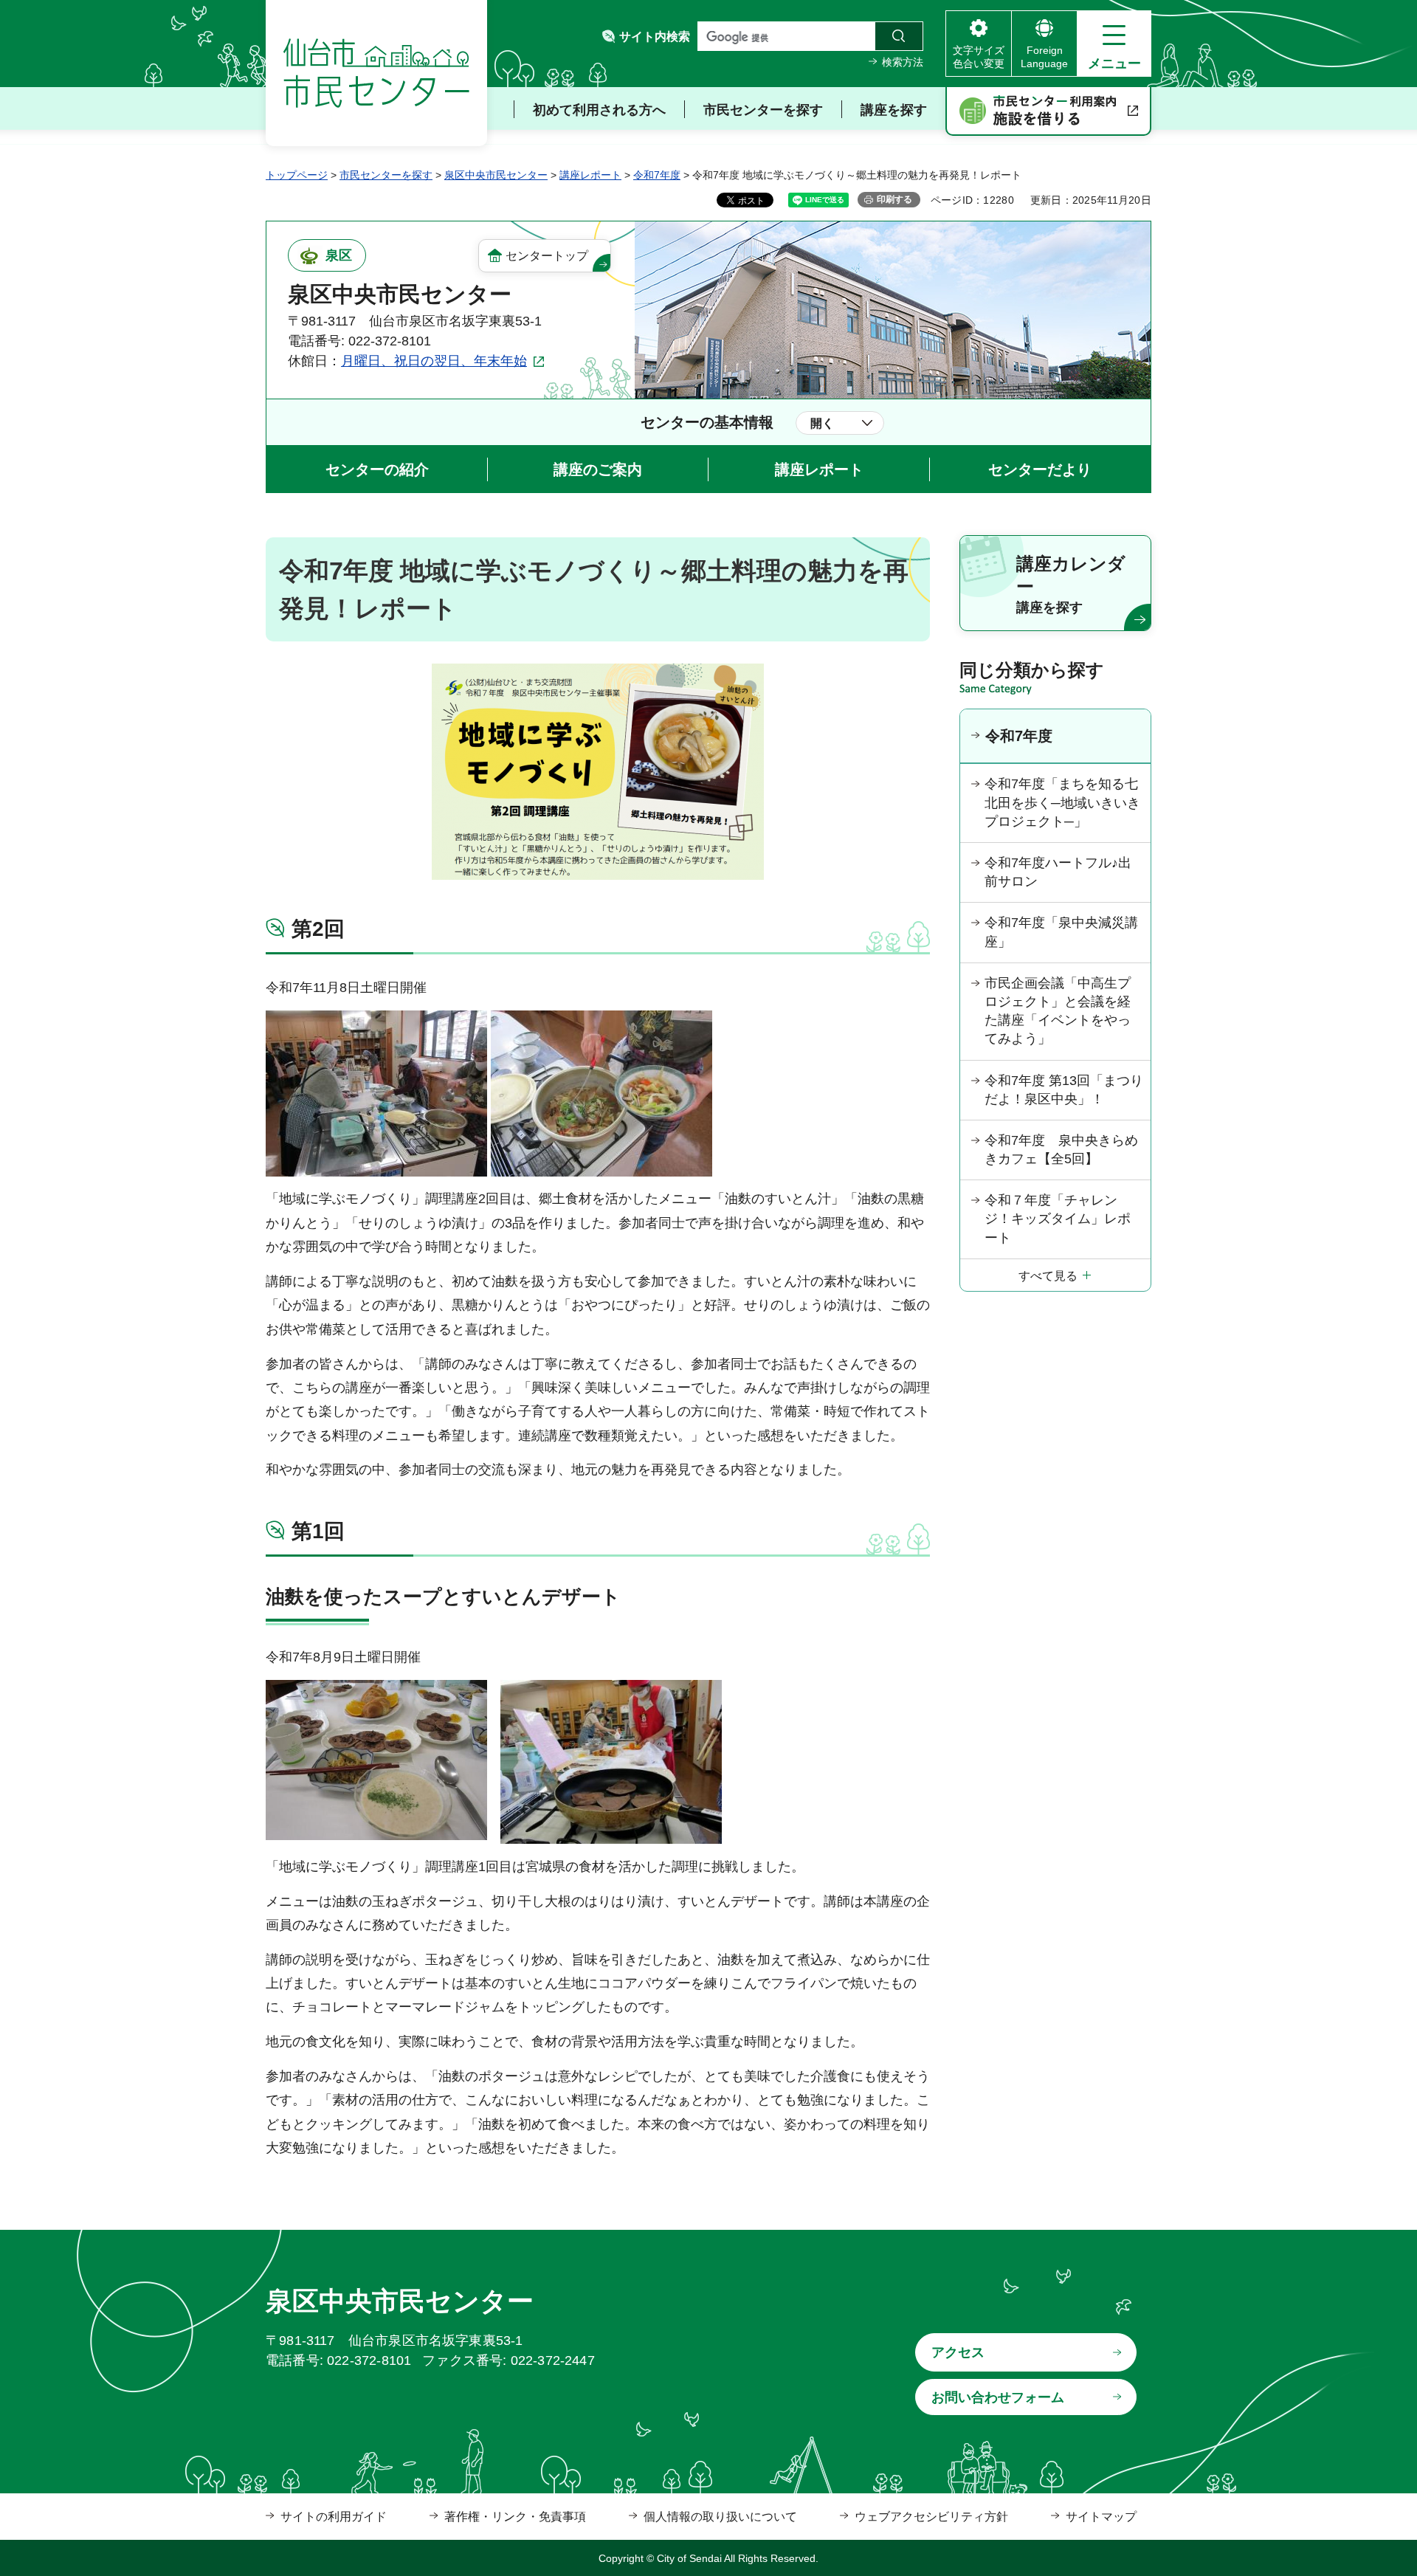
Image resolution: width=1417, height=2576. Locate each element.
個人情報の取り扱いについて (720, 2517)
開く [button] (822, 423)
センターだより (1040, 469)
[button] (1114, 44)
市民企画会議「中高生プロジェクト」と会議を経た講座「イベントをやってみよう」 (1058, 1011)
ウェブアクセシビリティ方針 (931, 2517)
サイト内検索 (655, 37)
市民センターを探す (386, 175)
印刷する (894, 199)
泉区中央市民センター (496, 175)
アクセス (958, 2352)
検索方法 (903, 62)
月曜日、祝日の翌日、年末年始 (434, 361)
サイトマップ (1101, 2517)
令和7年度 (657, 175)
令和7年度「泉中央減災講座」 (1061, 932)
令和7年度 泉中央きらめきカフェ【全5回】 (1061, 1150)
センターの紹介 (377, 469)
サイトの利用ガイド (334, 2517)
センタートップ (547, 256)
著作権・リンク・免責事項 (515, 2517)
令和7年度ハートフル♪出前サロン (1058, 872)
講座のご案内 (598, 469)
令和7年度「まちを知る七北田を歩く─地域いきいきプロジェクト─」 (1062, 802)
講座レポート (590, 175)
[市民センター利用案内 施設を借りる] (1048, 111)
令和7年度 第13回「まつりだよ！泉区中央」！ (1064, 1090)
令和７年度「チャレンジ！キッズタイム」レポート (1058, 1219)
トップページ (297, 175)
